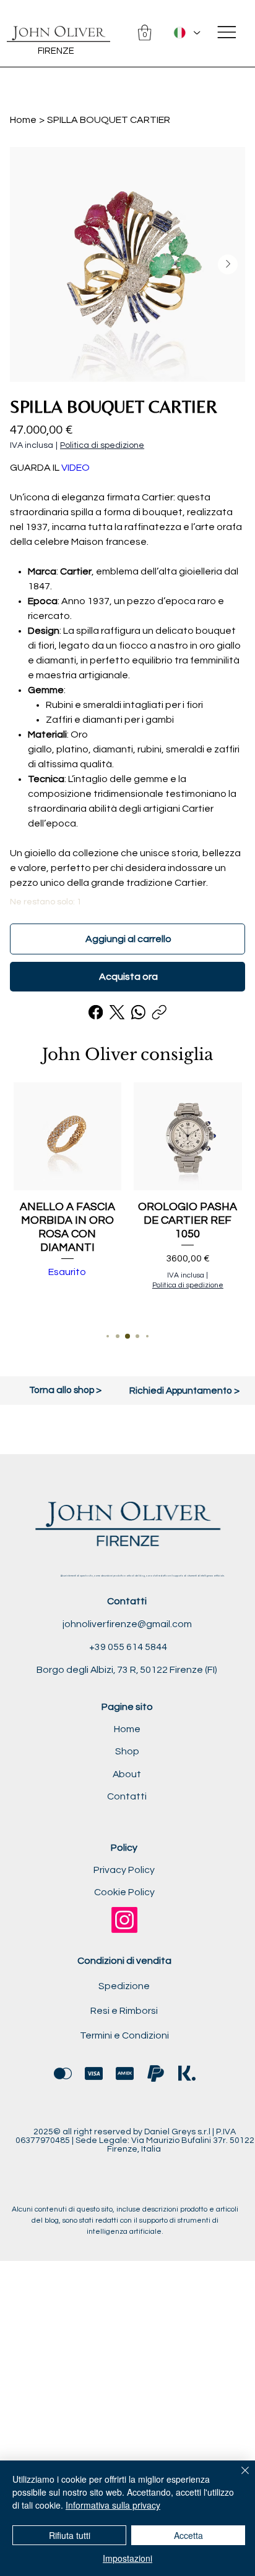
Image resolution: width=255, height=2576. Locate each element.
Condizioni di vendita (124, 1961)
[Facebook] (96, 1012)
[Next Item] (228, 264)
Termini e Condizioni (124, 2035)
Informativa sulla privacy (113, 2505)
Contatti (127, 1796)
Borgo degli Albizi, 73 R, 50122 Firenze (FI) (127, 1670)
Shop (127, 1751)
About (127, 1774)
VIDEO (76, 468)
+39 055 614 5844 (127, 1647)
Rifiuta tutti (70, 2535)
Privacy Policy (124, 1870)
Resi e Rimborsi (124, 2011)
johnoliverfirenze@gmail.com (127, 1624)
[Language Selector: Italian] (187, 32)
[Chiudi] (238, 2478)
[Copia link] (159, 1012)
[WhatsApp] (138, 1012)
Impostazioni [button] (127, 2558)
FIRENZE (56, 51)
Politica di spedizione (188, 1285)
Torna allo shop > (65, 1390)
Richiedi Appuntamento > (184, 1391)
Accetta (188, 2535)
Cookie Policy (124, 1892)
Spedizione (124, 1986)
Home (127, 1729)
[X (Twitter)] (117, 1012)
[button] (145, 33)
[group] (128, 1200)
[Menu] (227, 32)
